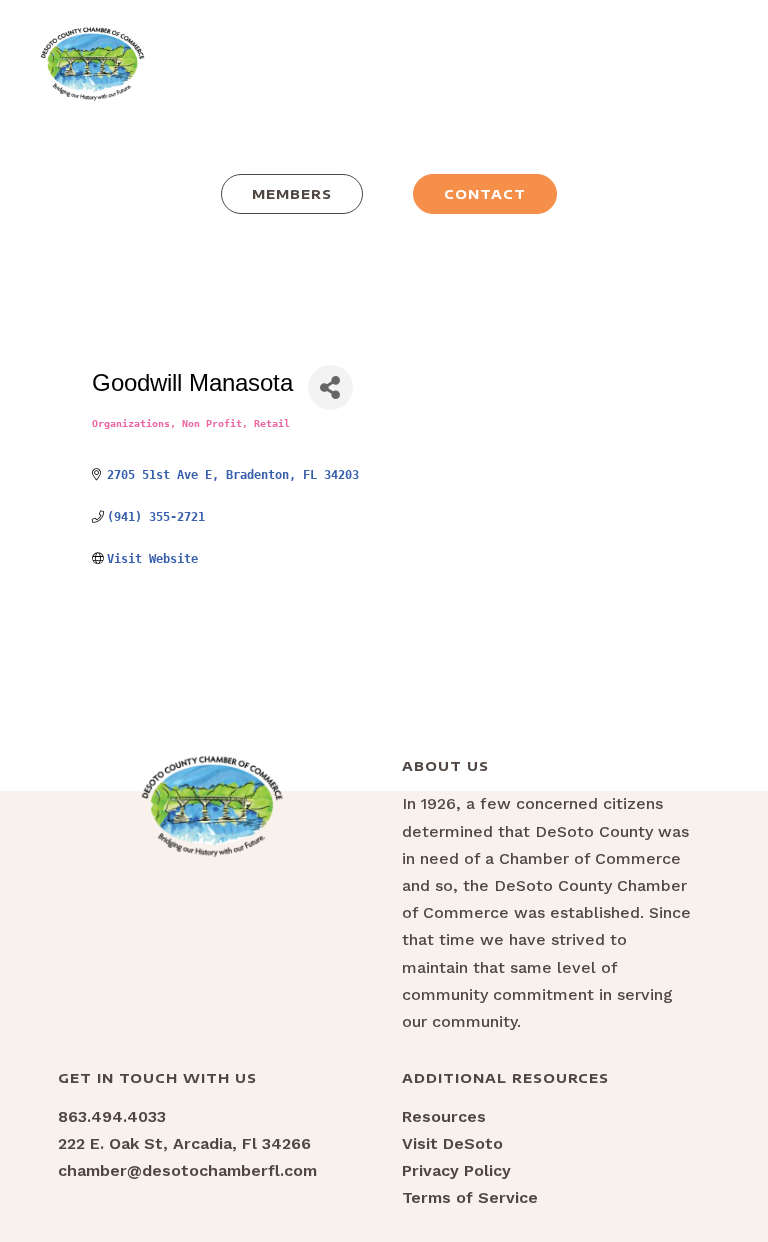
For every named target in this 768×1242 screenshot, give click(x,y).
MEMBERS (292, 194)
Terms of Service (470, 1197)
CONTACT (485, 194)
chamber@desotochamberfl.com (187, 1170)
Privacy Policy (456, 1170)
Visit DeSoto (452, 1143)
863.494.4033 (112, 1116)
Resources (444, 1116)
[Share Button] (330, 387)
